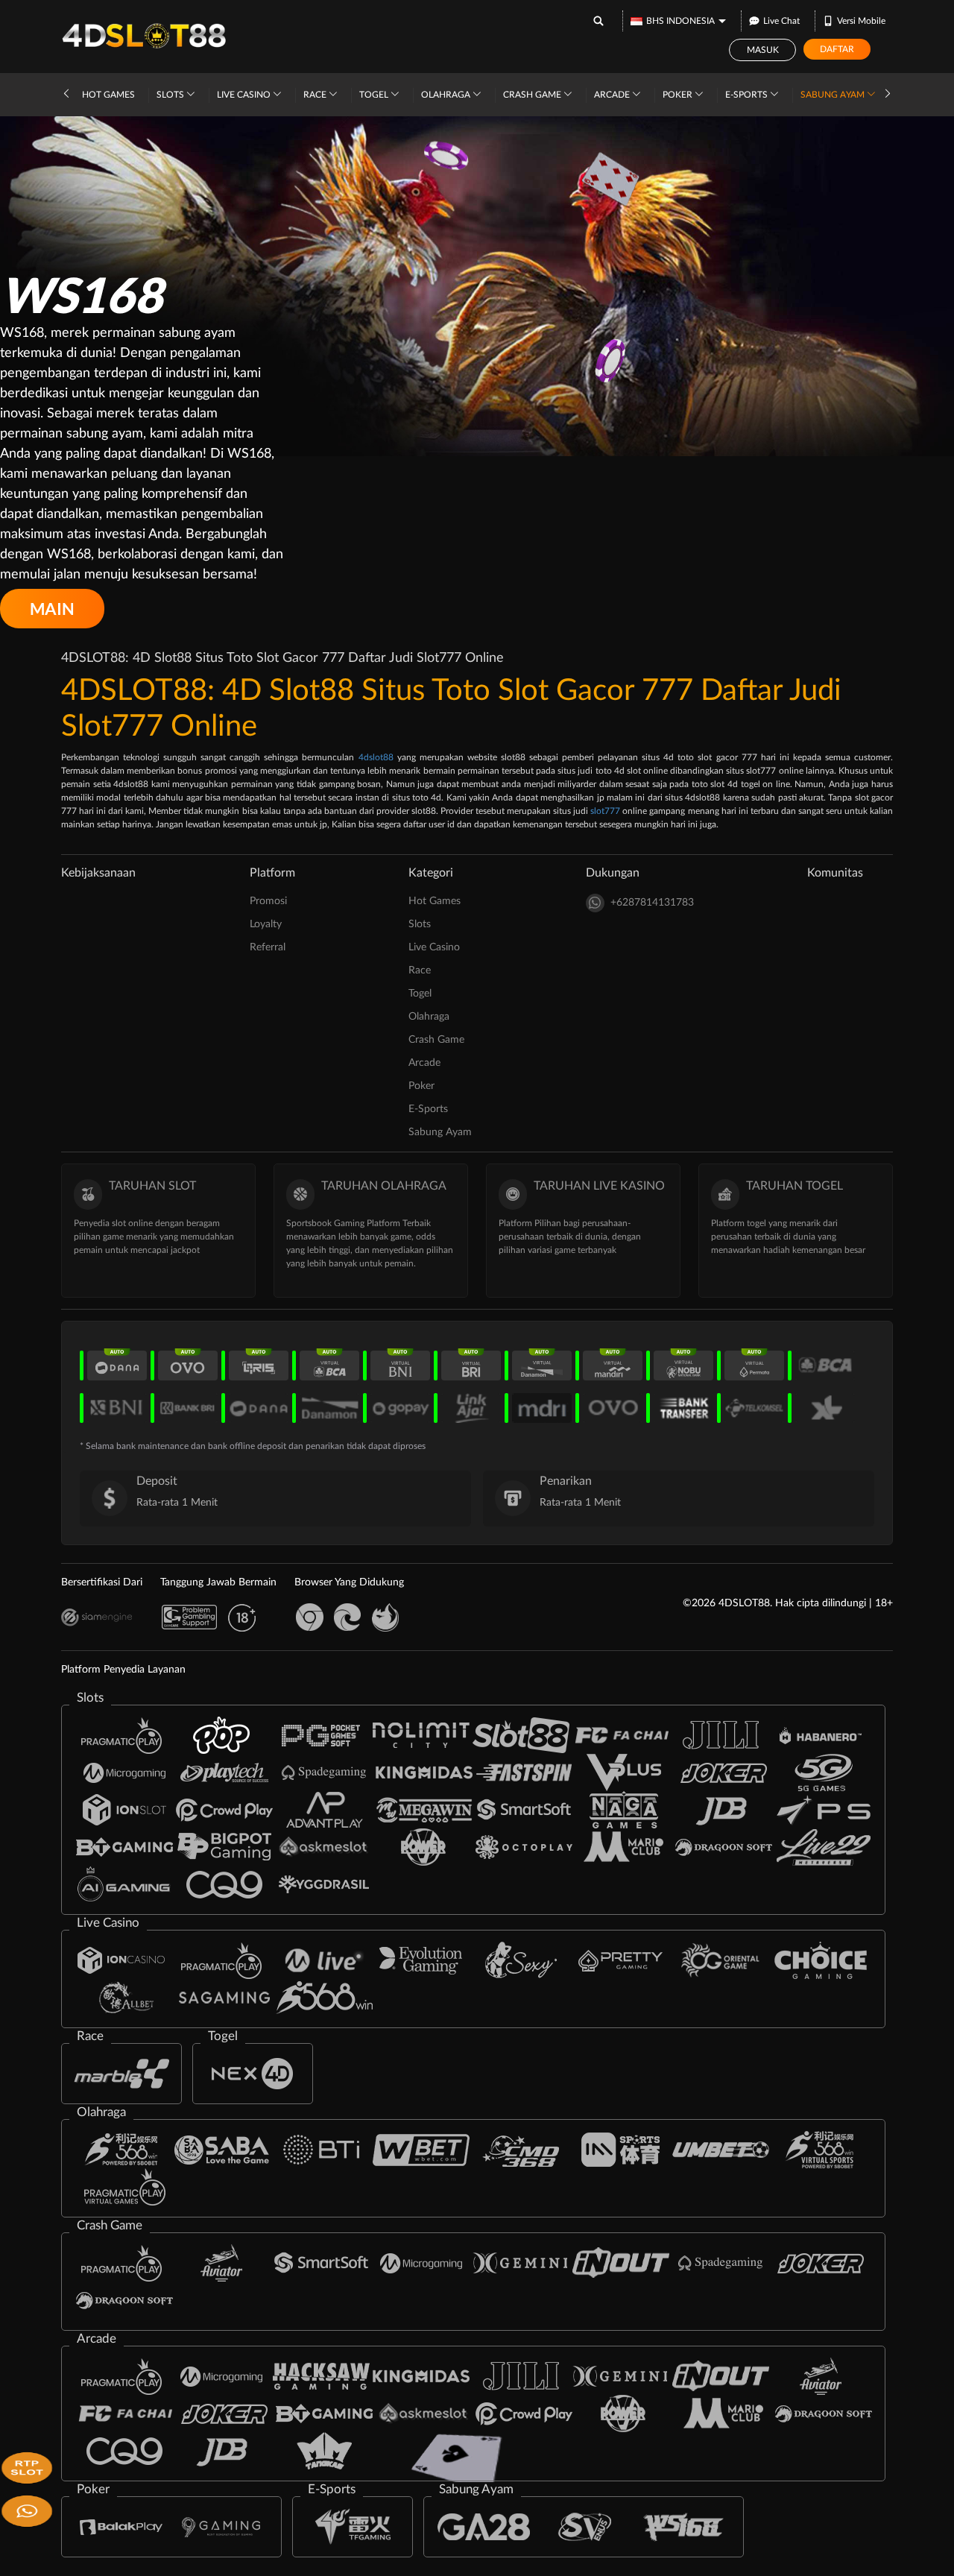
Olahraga (447, 95)
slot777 (605, 811)
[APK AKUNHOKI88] (24, 2467)
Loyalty (266, 924)
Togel (375, 95)
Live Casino (245, 95)
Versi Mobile (861, 21)
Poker (679, 95)
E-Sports (748, 95)
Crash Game (533, 95)
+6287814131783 (652, 903)
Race (316, 95)
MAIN (52, 609)
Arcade (613, 95)
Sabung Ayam (834, 95)
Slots (171, 95)
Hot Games (108, 95)
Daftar (837, 49)
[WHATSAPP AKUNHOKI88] (24, 2510)
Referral (268, 947)
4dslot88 (376, 757)
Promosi (268, 901)
